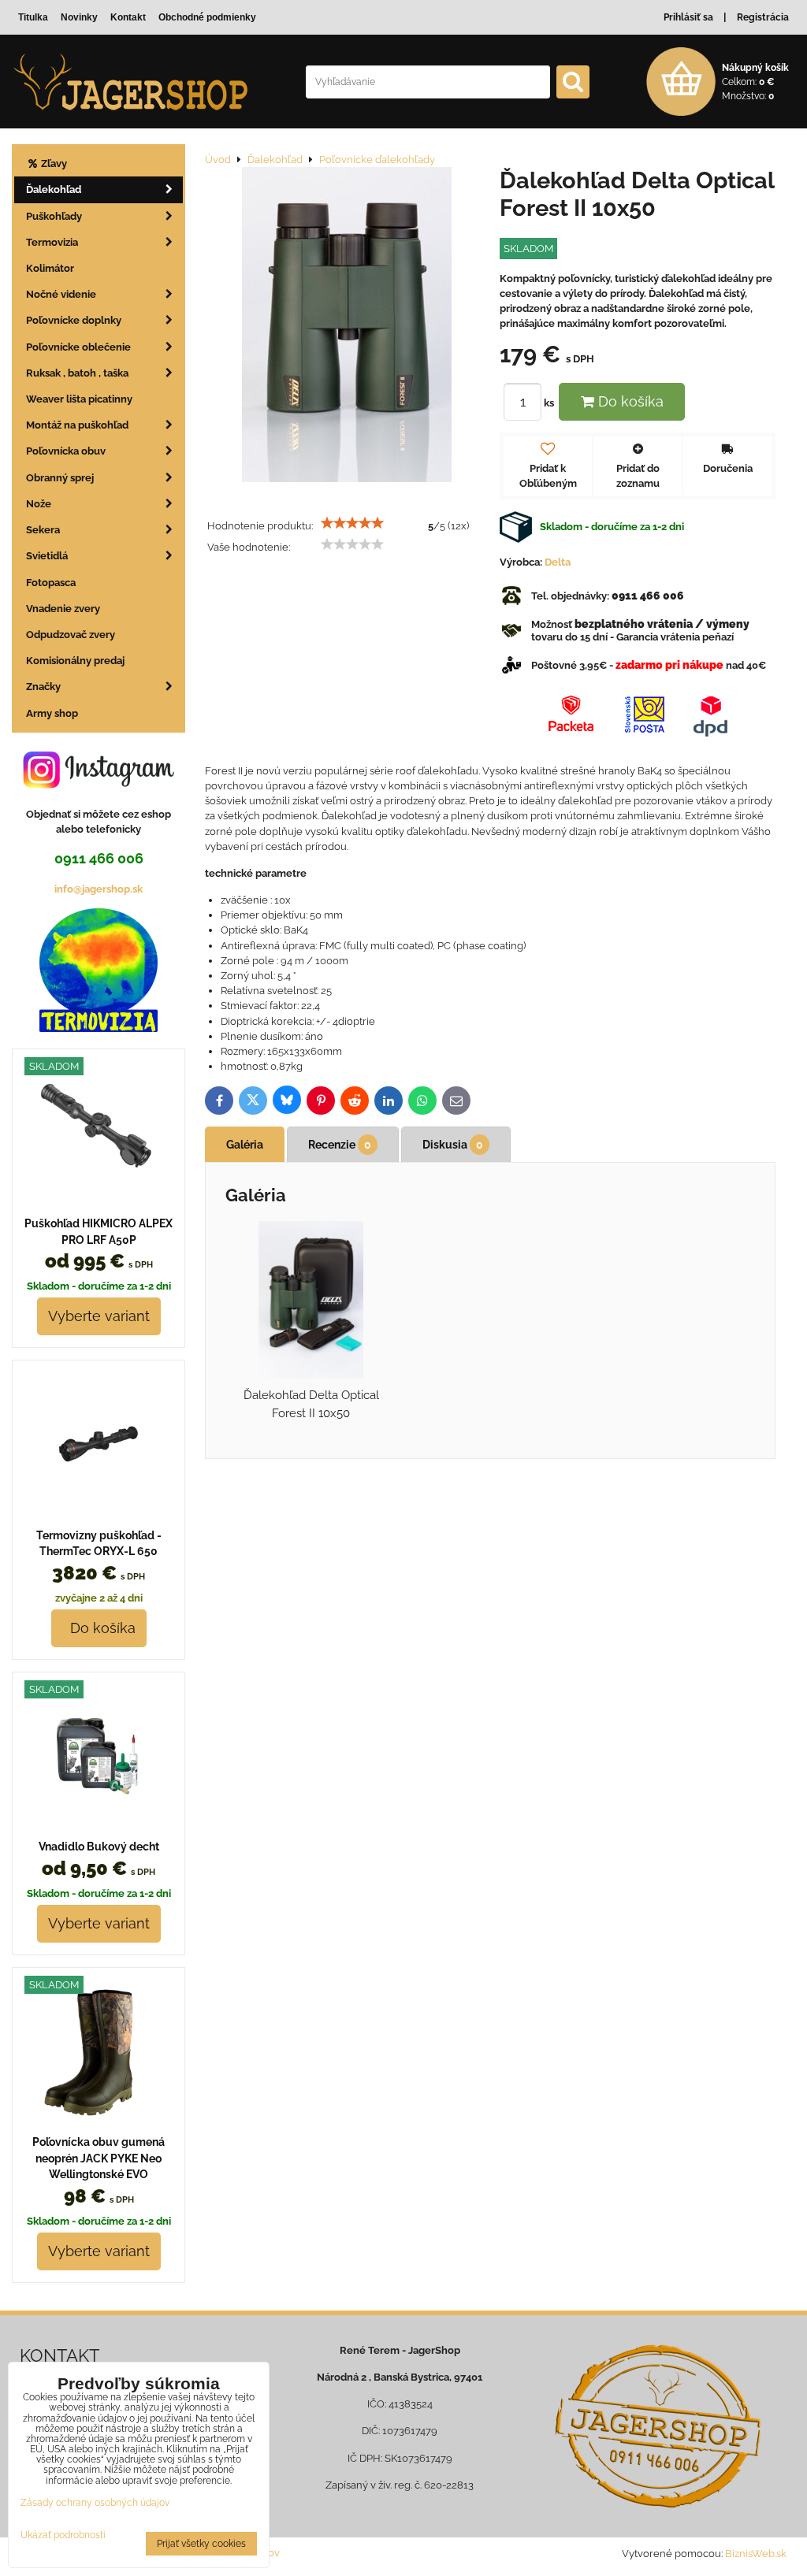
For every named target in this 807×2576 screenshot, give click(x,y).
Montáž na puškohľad (77, 425)
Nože (39, 504)
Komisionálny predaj (75, 661)
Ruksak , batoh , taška (77, 373)
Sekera (43, 530)
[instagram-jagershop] (99, 787)
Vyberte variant (99, 1316)
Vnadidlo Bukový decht (99, 1847)
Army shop (52, 713)
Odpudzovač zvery (71, 635)
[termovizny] (99, 1028)
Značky (43, 687)
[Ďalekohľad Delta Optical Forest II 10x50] (347, 327)
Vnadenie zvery (63, 609)
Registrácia (763, 17)
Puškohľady (54, 216)
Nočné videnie (61, 294)
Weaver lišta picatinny (79, 399)
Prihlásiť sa (688, 17)
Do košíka (629, 401)
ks (550, 403)
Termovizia (52, 242)
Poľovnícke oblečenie (78, 347)
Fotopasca (51, 583)
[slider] (352, 523)
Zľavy (53, 163)
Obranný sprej (60, 478)
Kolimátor (50, 268)
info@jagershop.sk (99, 889)
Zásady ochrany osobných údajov (95, 2503)
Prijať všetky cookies (201, 2544)
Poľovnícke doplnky (74, 320)
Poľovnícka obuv (66, 451)
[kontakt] (658, 2426)
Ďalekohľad (54, 189)
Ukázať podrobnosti (63, 2535)
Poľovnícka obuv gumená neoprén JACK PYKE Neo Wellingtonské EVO (99, 2158)
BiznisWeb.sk (756, 2554)
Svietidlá (47, 556)
